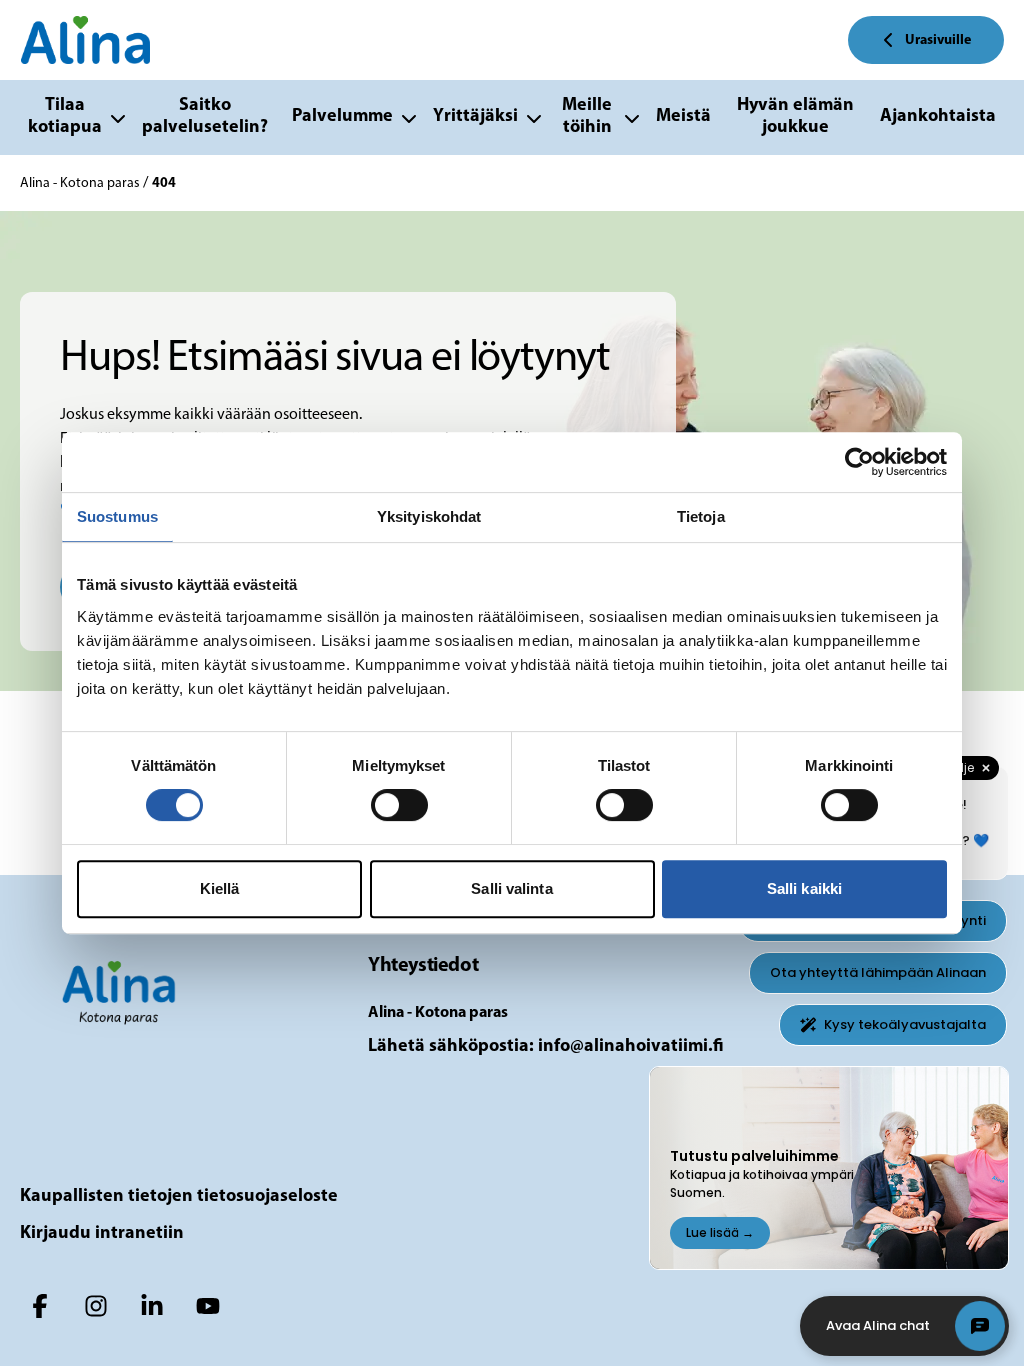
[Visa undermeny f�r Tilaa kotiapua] (118, 118)
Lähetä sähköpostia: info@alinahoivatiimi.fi (546, 1047)
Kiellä (220, 888)
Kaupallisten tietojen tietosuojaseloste (179, 1197)
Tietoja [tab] (701, 516)
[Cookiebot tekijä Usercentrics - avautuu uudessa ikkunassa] (859, 462)
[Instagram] (96, 1306)
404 (164, 183)
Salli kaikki (804, 888)
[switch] (399, 805)
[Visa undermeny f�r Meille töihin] (632, 118)
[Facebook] (40, 1306)
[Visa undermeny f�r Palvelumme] (409, 118)
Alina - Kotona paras (81, 183)
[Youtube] (208, 1306)
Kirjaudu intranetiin (102, 1234)
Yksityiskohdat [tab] (429, 516)
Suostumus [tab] (117, 516)
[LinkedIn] (152, 1306)
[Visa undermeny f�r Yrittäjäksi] (534, 118)
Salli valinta (511, 888)
